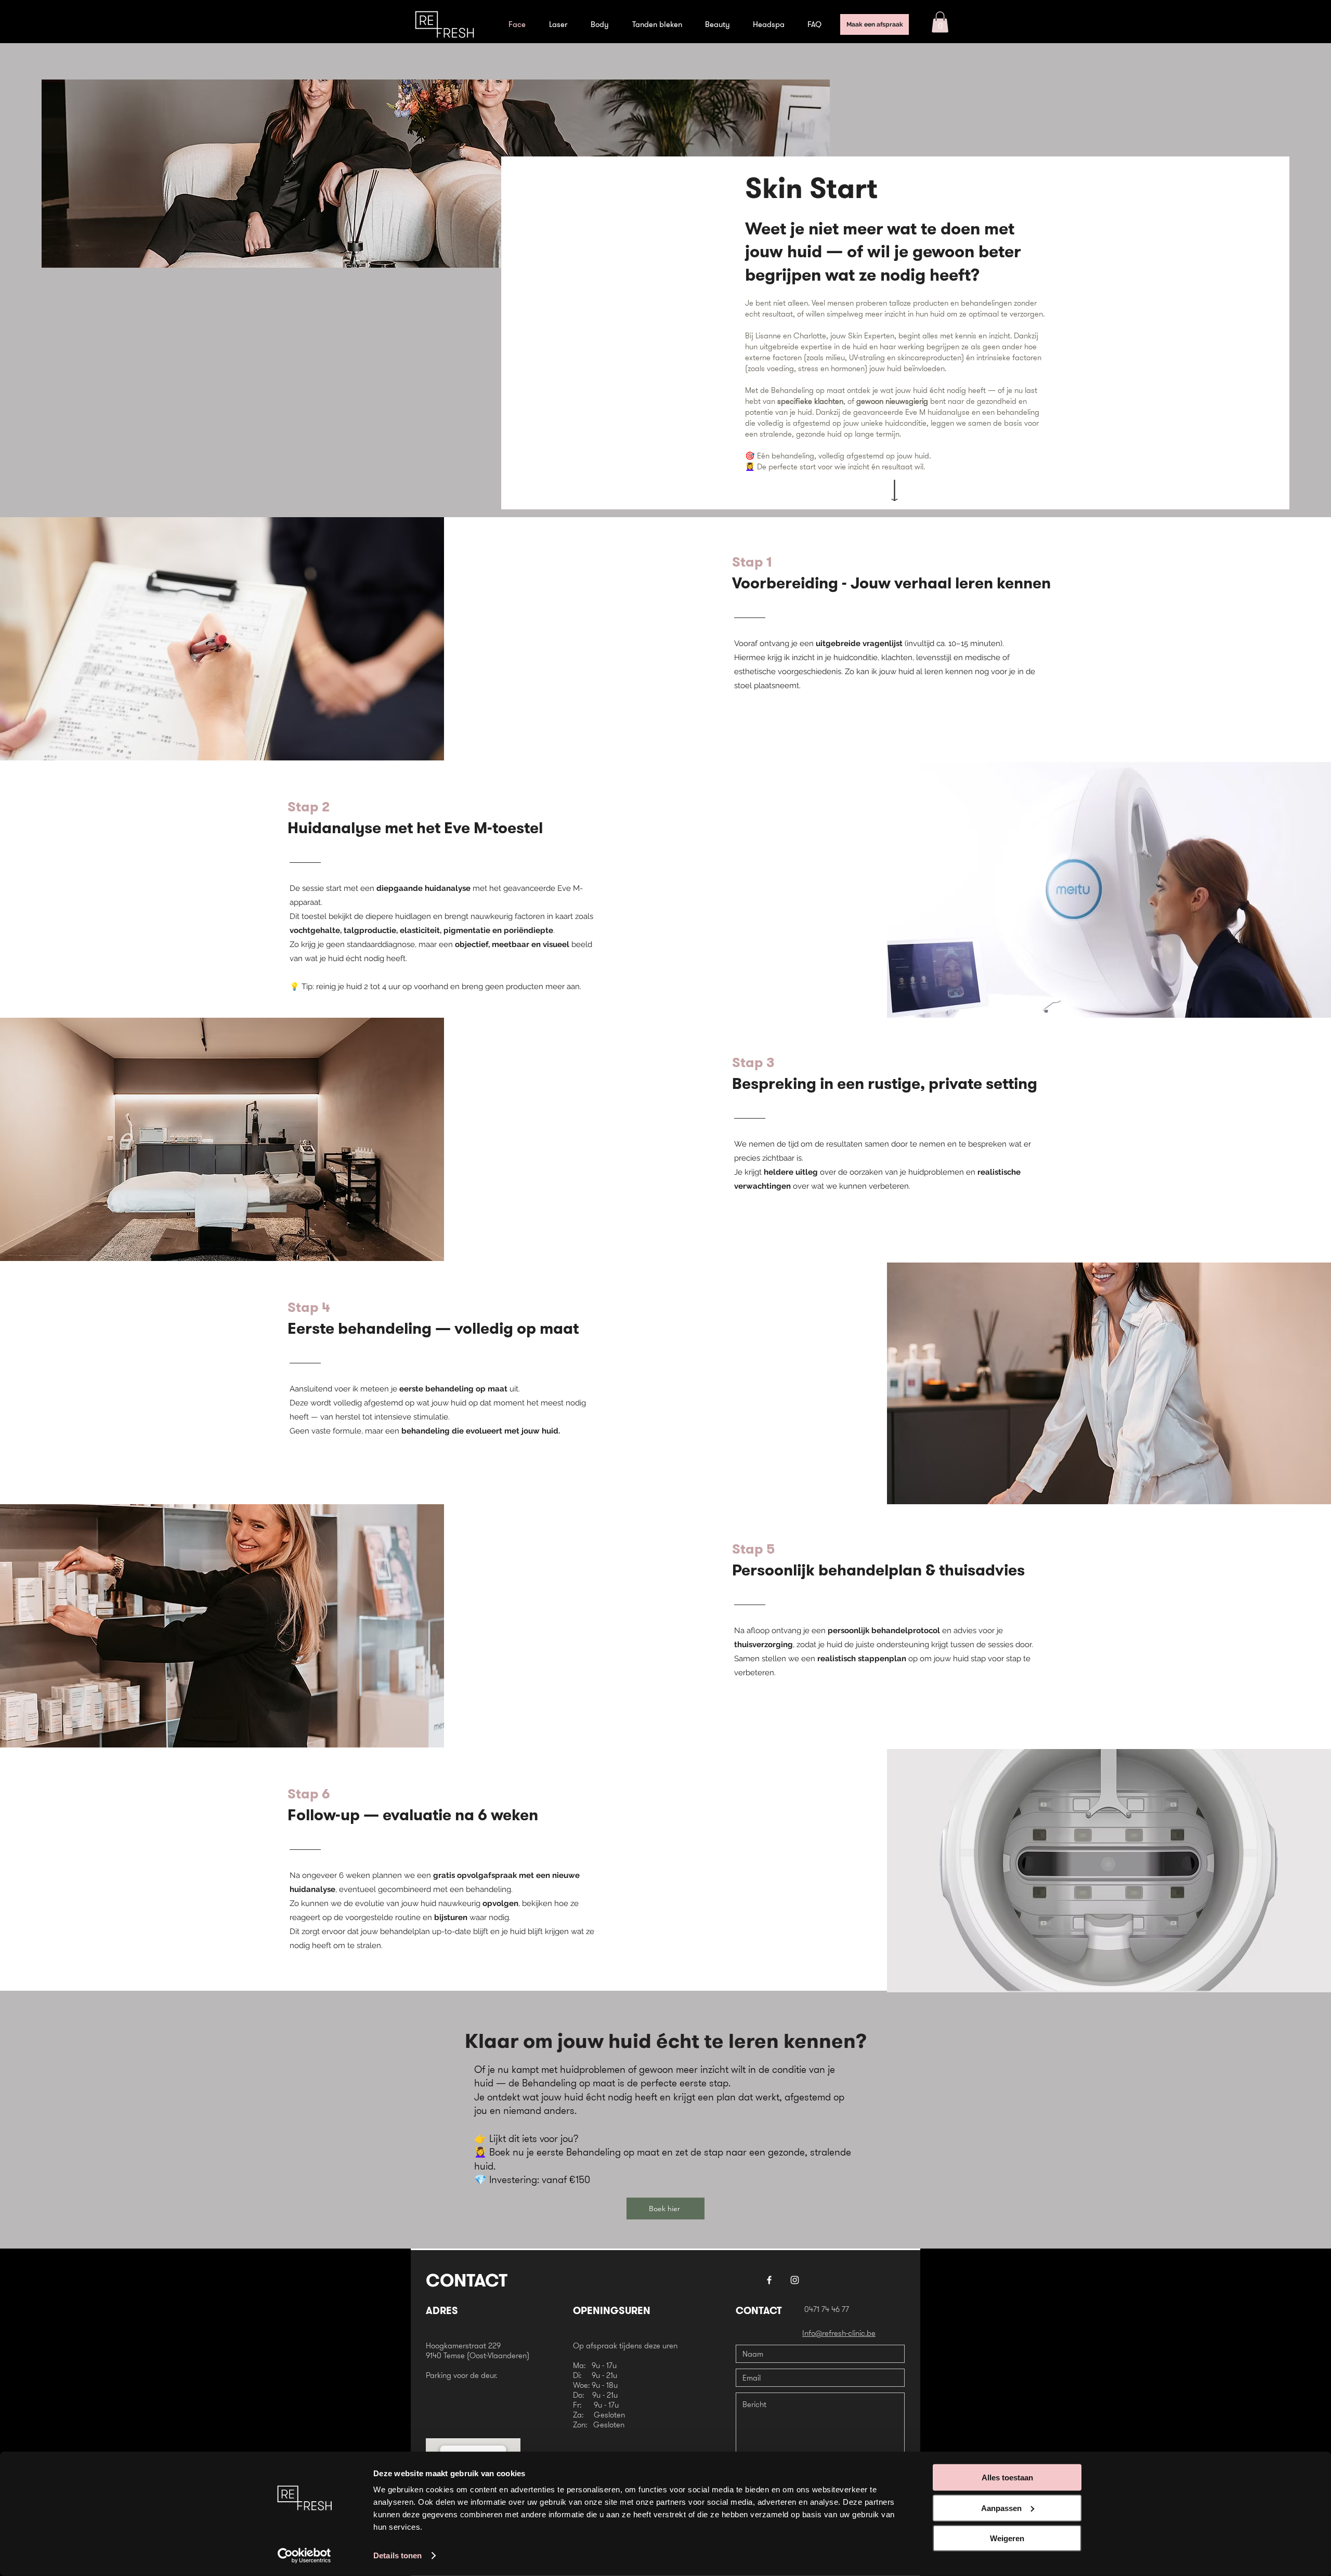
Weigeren (1007, 2538)
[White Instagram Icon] (795, 2280)
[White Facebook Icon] (769, 2280)
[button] (940, 22)
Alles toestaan (1007, 2478)
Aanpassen (1001, 2508)
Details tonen (397, 2555)
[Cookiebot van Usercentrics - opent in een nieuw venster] (304, 2556)
